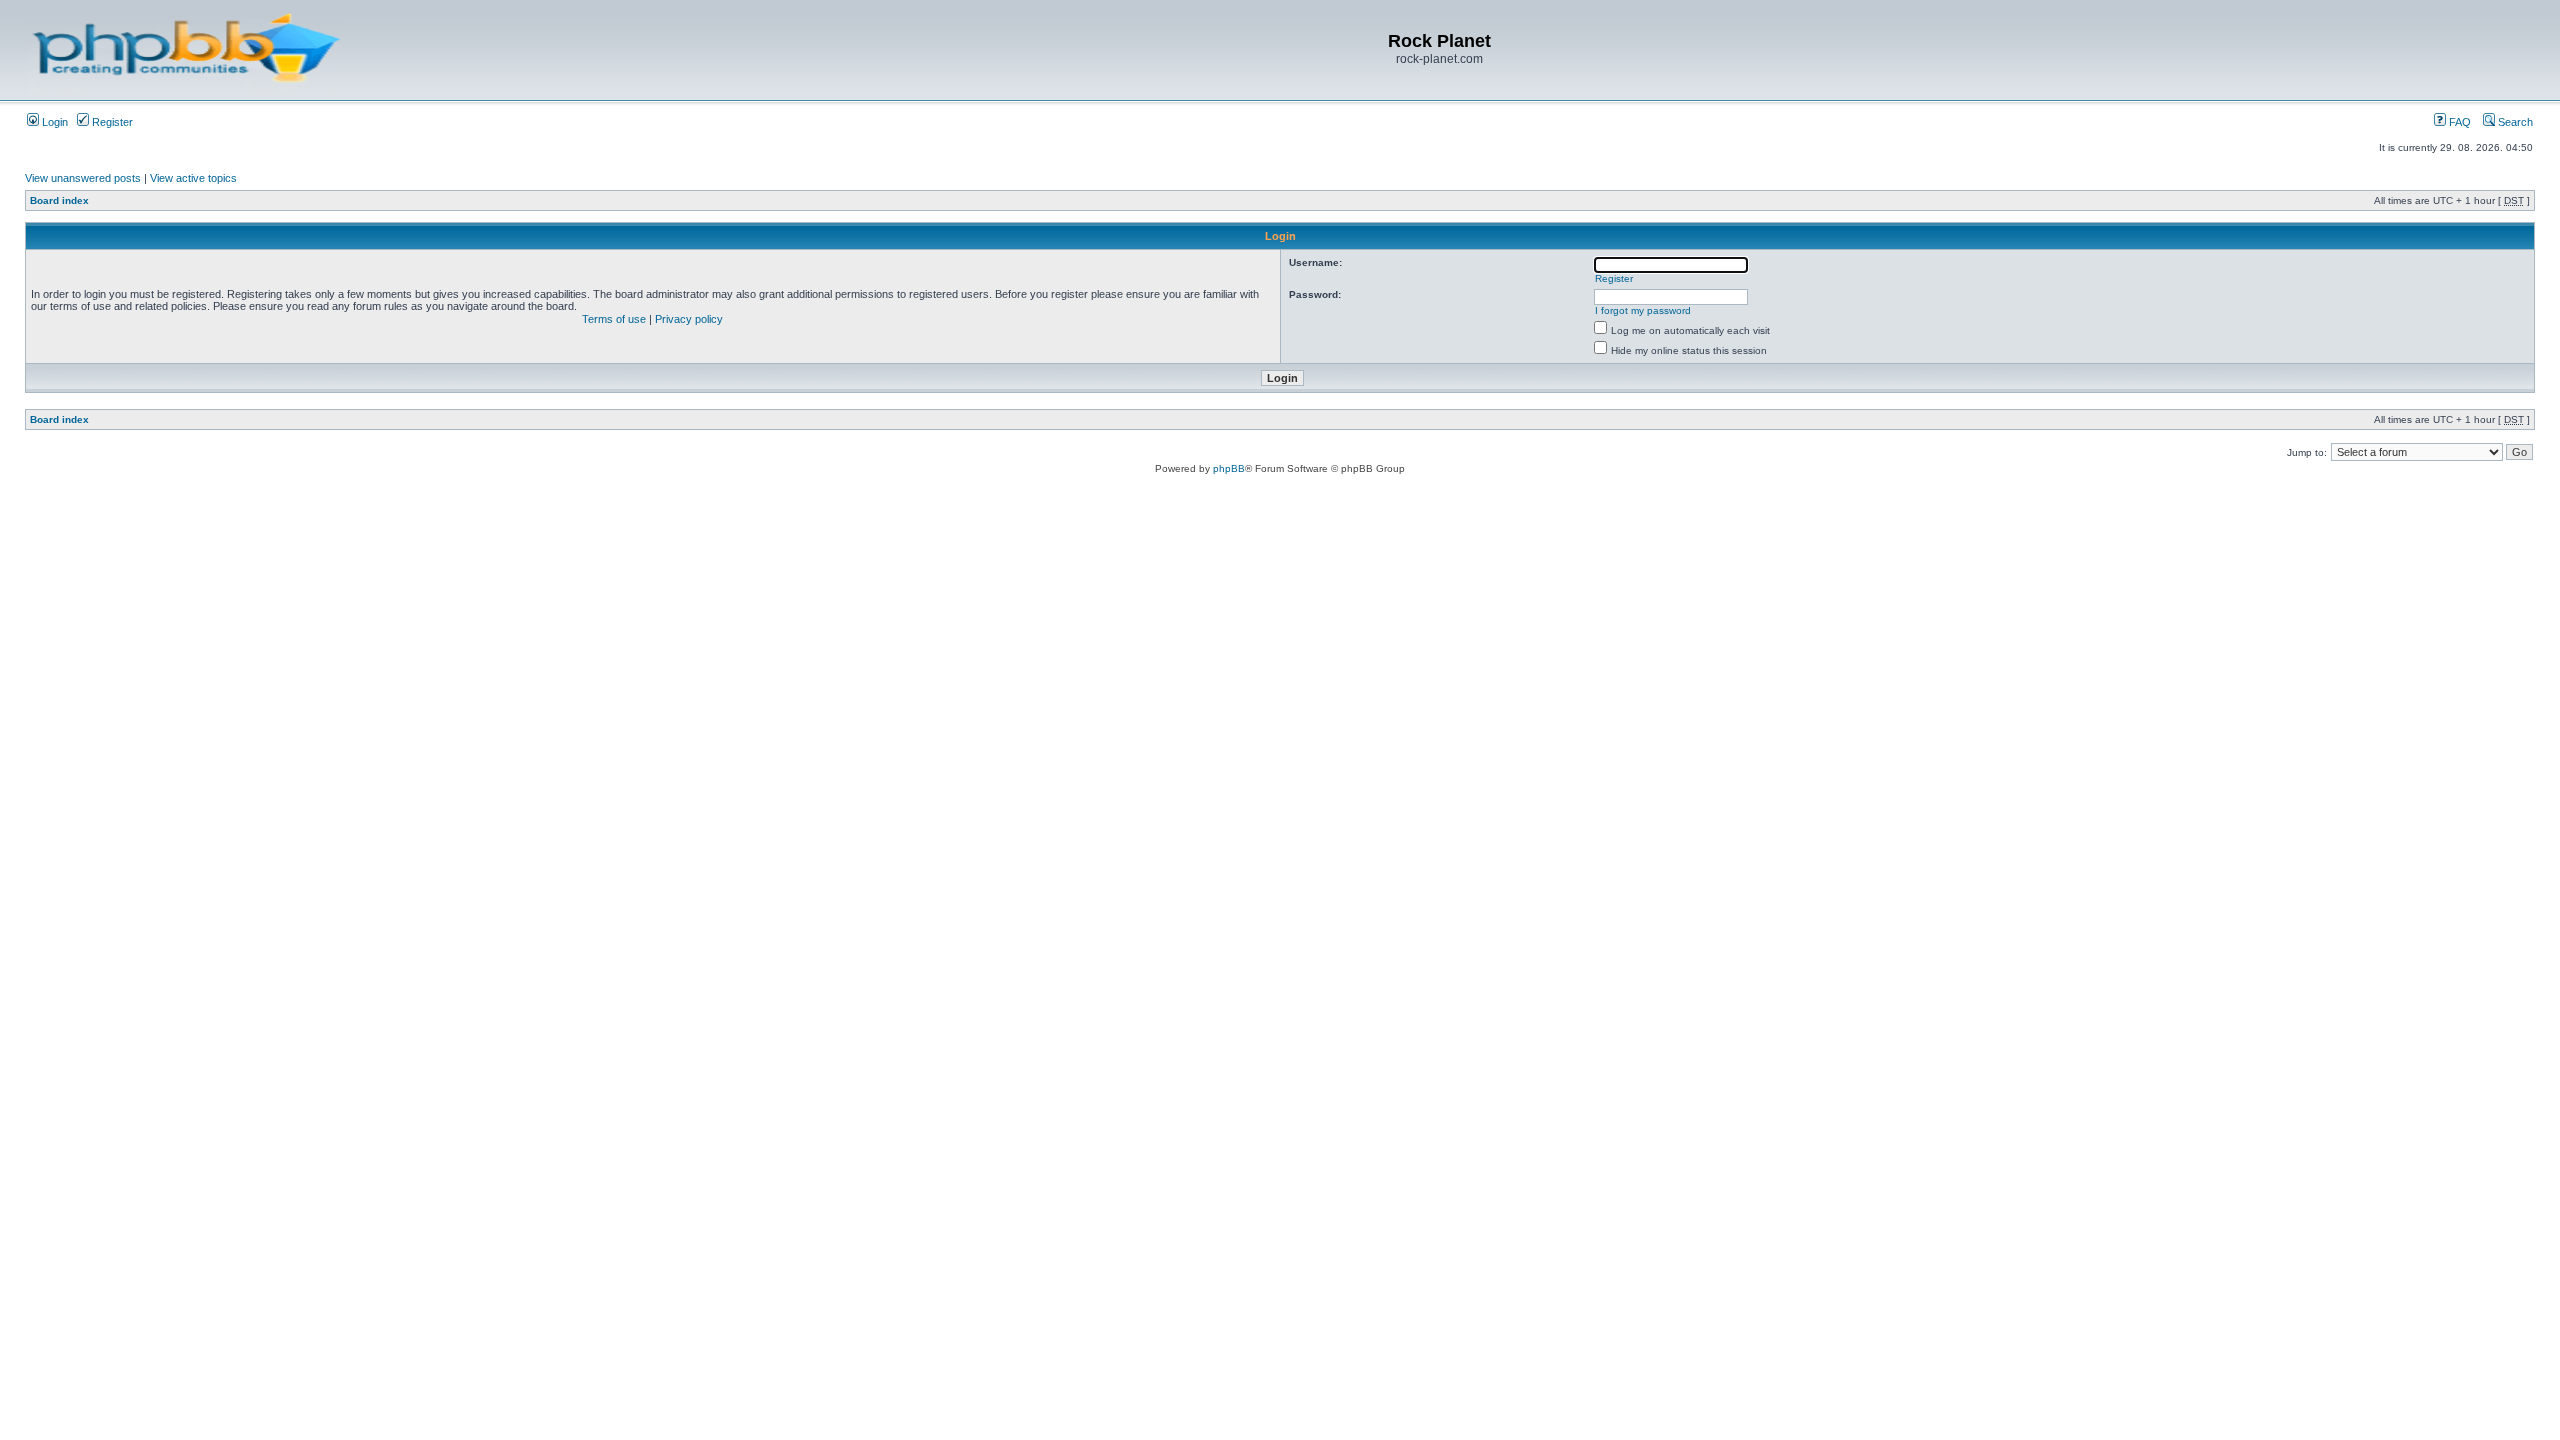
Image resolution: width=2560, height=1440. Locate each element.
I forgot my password (1643, 310)
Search (2514, 122)
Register (111, 122)
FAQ (2458, 122)
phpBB (1229, 468)
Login (53, 122)
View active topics (193, 178)
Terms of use (614, 319)
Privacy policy (689, 319)
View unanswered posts (83, 178)
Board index (59, 200)
